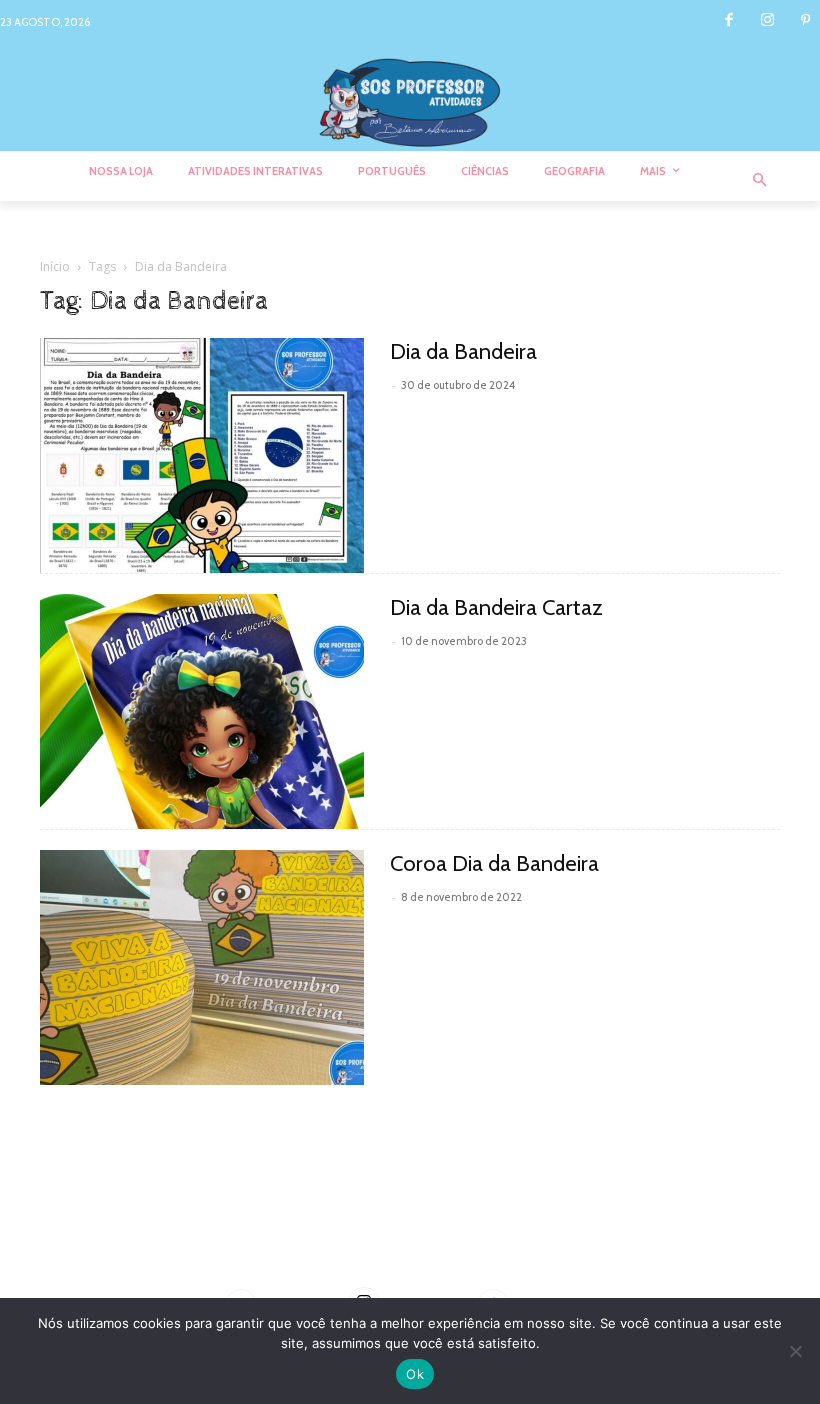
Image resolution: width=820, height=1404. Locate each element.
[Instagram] (767, 21)
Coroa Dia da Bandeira (494, 863)
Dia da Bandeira (463, 351)
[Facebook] (729, 21)
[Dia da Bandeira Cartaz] (202, 711)
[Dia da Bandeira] (202, 455)
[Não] (795, 1351)
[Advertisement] (410, 1216)
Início (55, 266)
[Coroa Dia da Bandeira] (202, 967)
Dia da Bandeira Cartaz (496, 607)
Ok (415, 1374)
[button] (760, 181)
